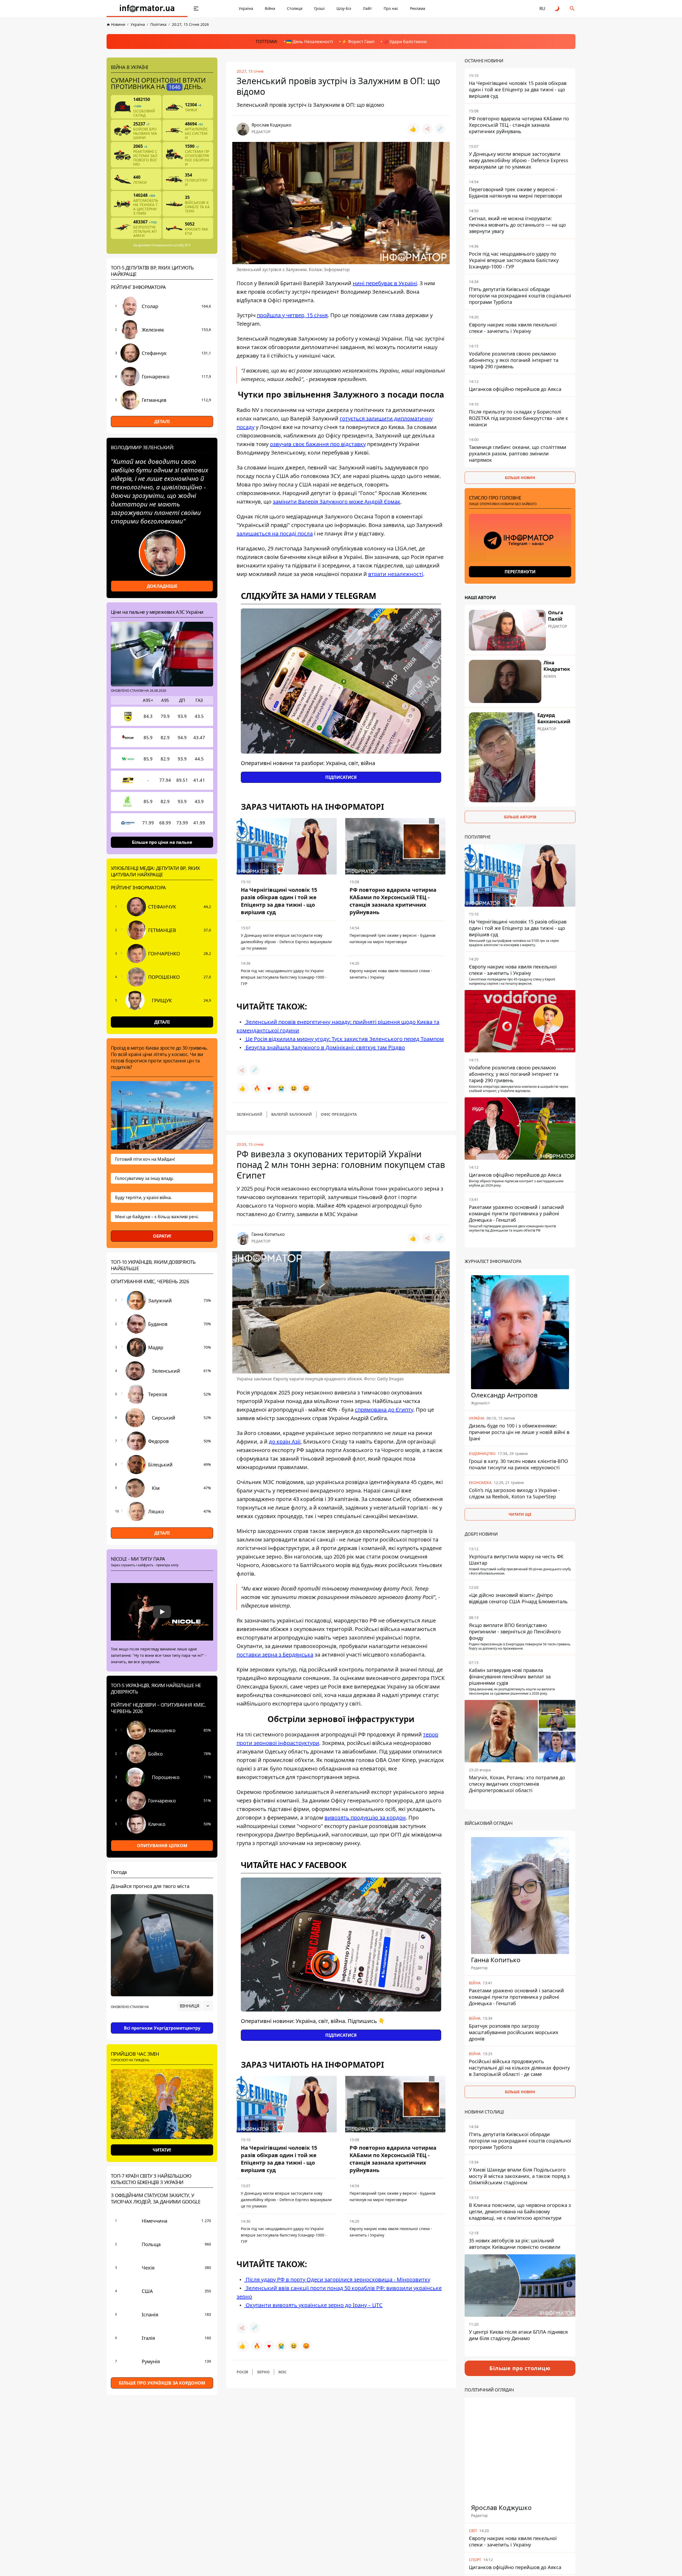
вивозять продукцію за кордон (365, 1817)
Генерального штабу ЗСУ (171, 245)
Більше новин (520, 478)
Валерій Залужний (292, 1114)
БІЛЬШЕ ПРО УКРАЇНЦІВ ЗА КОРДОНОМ (162, 2383)
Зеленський (249, 1114)
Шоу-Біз (344, 8)
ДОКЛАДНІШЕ (162, 586)
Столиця (295, 8)
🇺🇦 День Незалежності (310, 42)
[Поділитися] (427, 129)
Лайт (367, 8)
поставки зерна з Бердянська (275, 1655)
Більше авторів (520, 817)
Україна (246, 8)
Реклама (418, 8)
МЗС (283, 2372)
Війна (270, 8)
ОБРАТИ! (162, 1236)
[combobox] (195, 2006)
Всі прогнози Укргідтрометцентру (162, 2028)
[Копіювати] (440, 129)
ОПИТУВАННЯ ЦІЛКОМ (162, 1846)
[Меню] (196, 9)
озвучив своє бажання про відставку (318, 444)
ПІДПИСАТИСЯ (341, 777)
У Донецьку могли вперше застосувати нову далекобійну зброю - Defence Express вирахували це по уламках (286, 942)
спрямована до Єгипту (384, 1410)
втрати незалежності (396, 574)
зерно (263, 2372)
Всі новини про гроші (162, 2547)
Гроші (319, 8)
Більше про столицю (520, 2368)
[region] (162, 2021)
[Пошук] (572, 9)
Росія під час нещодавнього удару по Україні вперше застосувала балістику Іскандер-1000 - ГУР (284, 977)
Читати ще (520, 1514)
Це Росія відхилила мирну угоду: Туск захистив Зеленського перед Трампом (344, 1039)
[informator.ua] (147, 9)
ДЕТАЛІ (162, 422)
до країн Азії (285, 1442)
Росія (242, 2372)
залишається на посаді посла (275, 533)
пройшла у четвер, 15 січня (292, 315)
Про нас (391, 8)
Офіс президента (339, 1114)
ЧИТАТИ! (162, 2150)
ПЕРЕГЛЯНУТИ (520, 572)
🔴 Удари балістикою (405, 42)
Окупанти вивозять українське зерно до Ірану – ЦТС (313, 2305)
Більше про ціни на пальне (162, 842)
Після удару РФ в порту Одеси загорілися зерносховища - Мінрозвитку (337, 2279)
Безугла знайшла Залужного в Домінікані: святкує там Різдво (325, 1047)
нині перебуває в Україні (385, 283)
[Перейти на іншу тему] (557, 9)
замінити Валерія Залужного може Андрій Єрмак (337, 502)
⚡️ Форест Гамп (358, 42)
